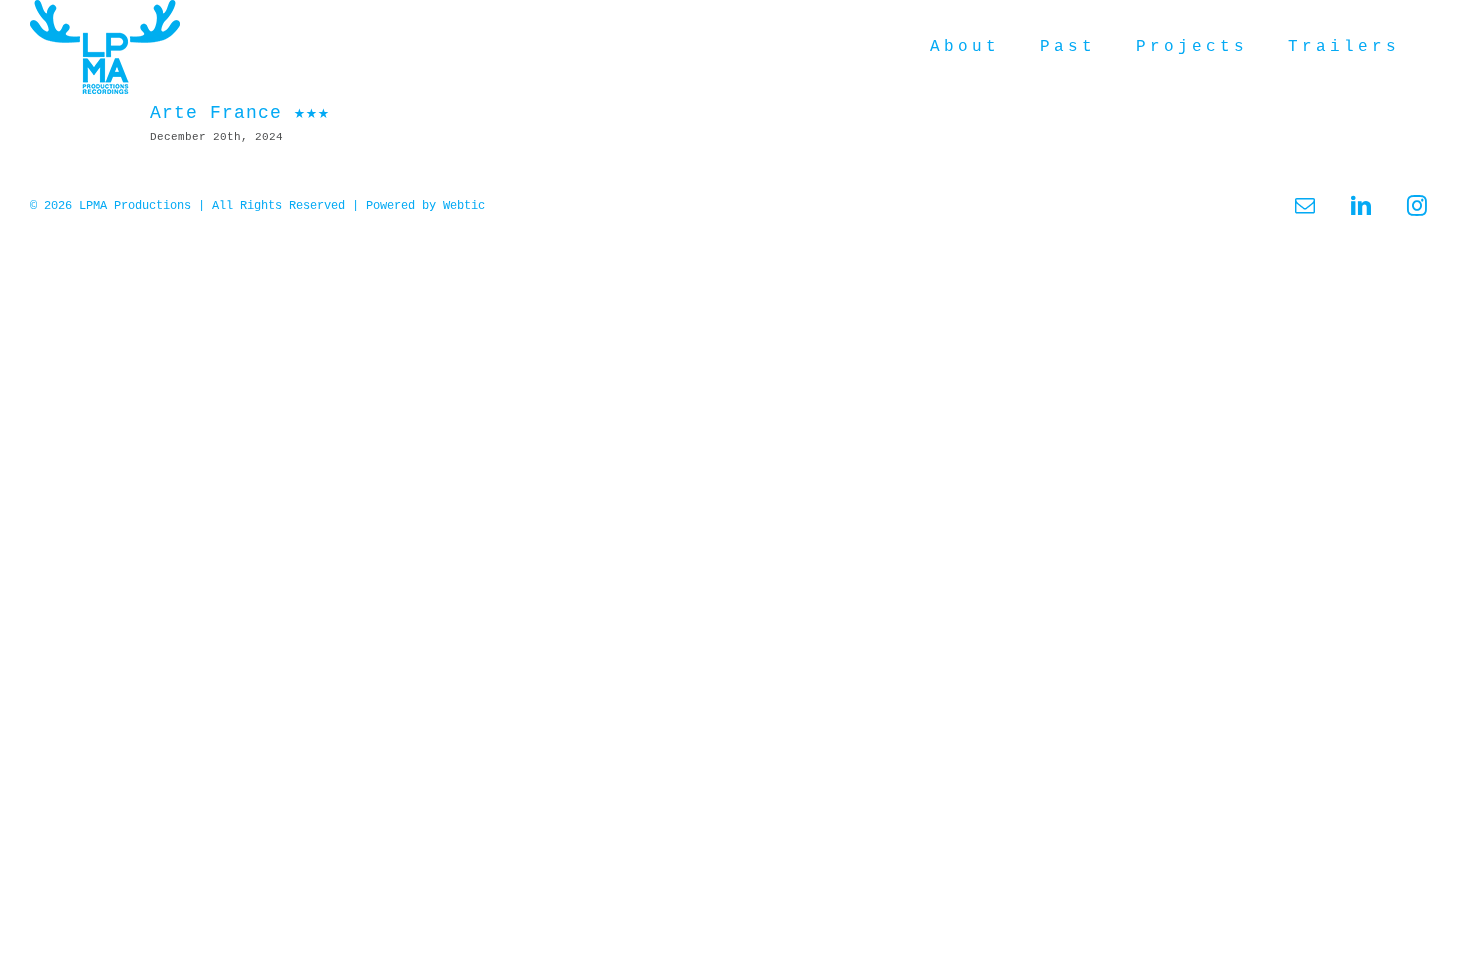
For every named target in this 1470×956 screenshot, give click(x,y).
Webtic (464, 206)
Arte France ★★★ (240, 113)
